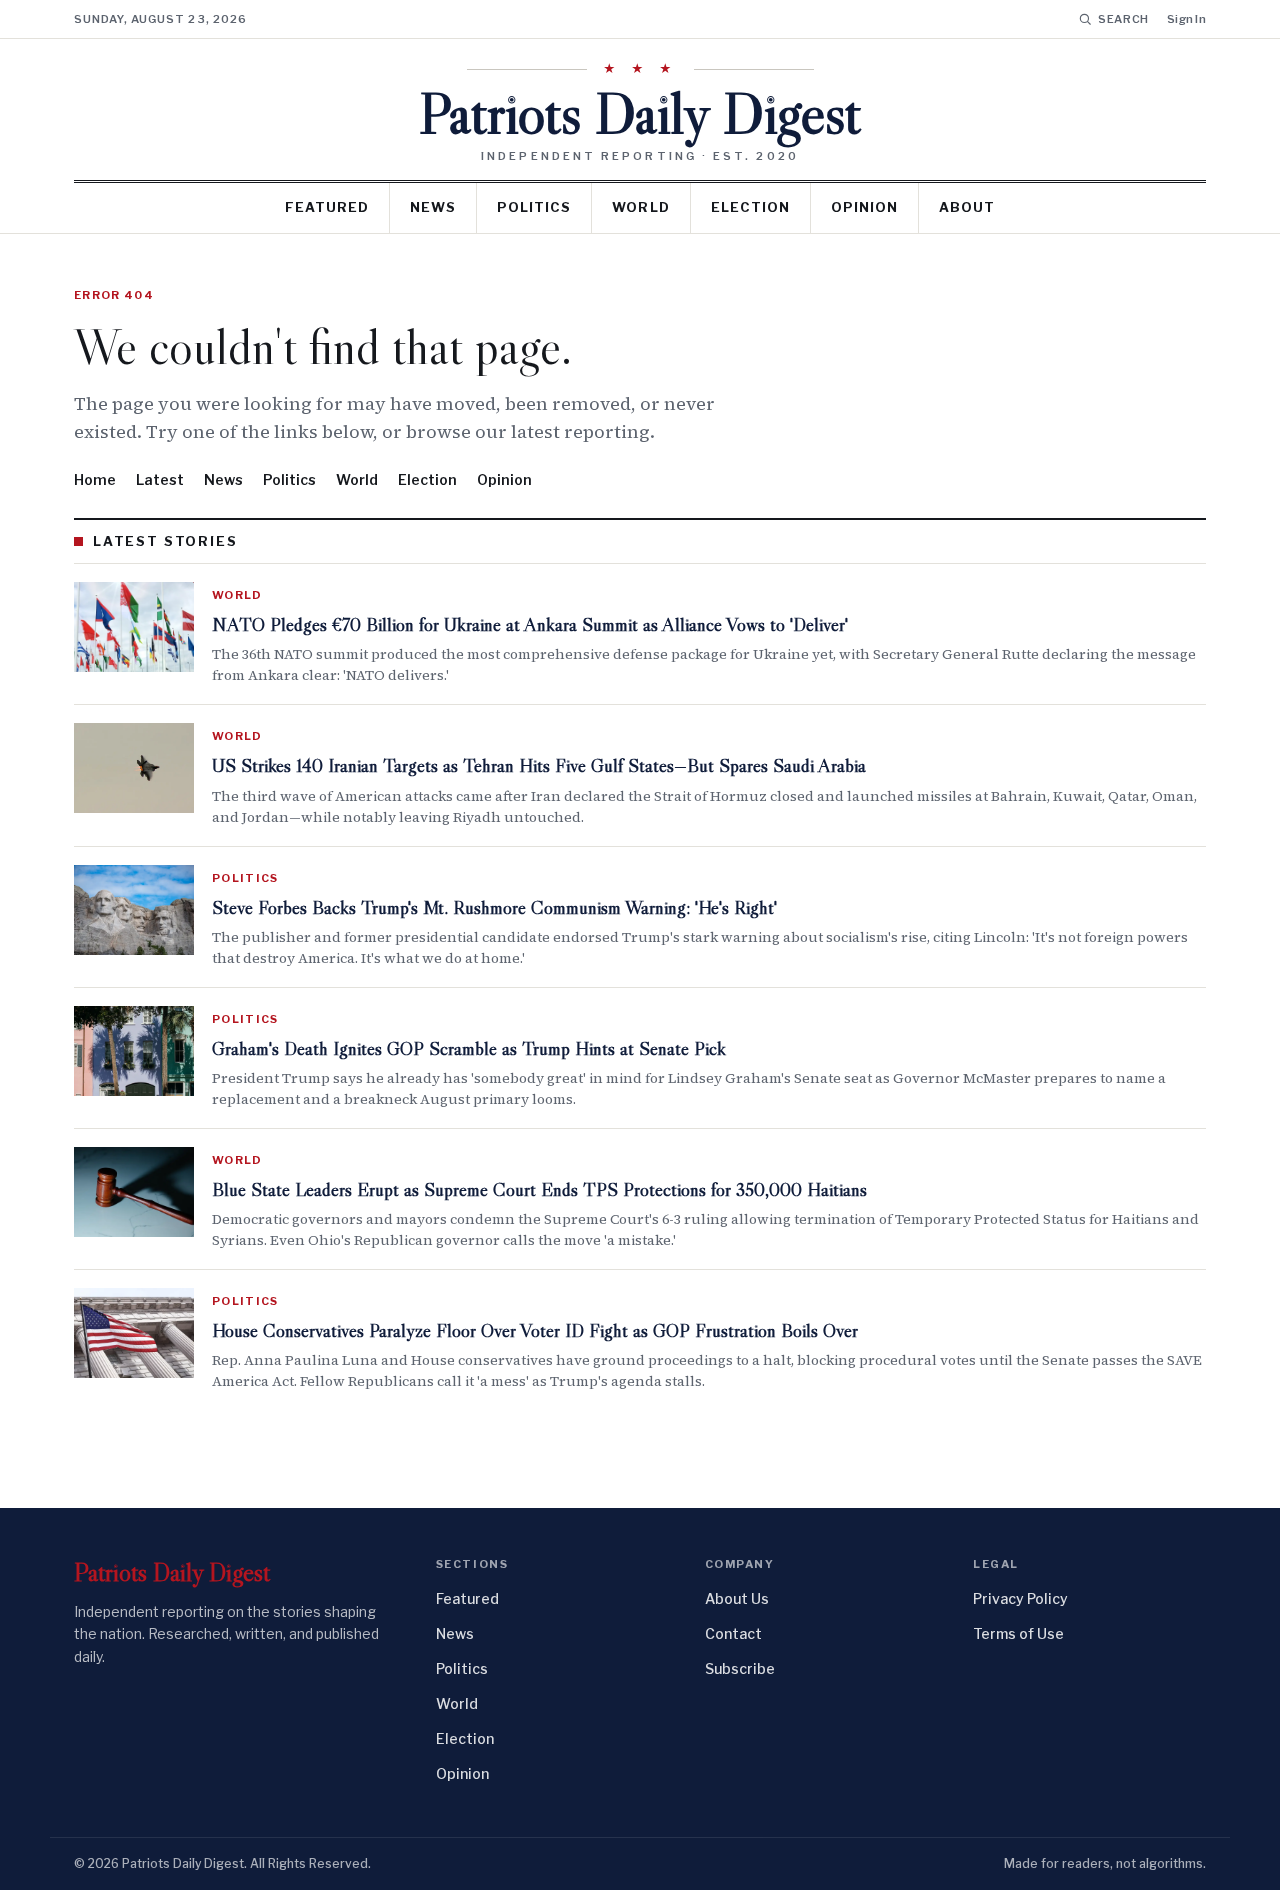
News (433, 207)
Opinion (864, 207)
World (640, 207)
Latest (160, 479)
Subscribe (740, 1668)
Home (95, 479)
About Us (737, 1598)
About (967, 207)
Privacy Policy (1020, 1598)
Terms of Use (1018, 1633)
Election (750, 207)
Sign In (1186, 19)
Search (1123, 19)
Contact (733, 1633)
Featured (327, 207)
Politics (534, 207)
